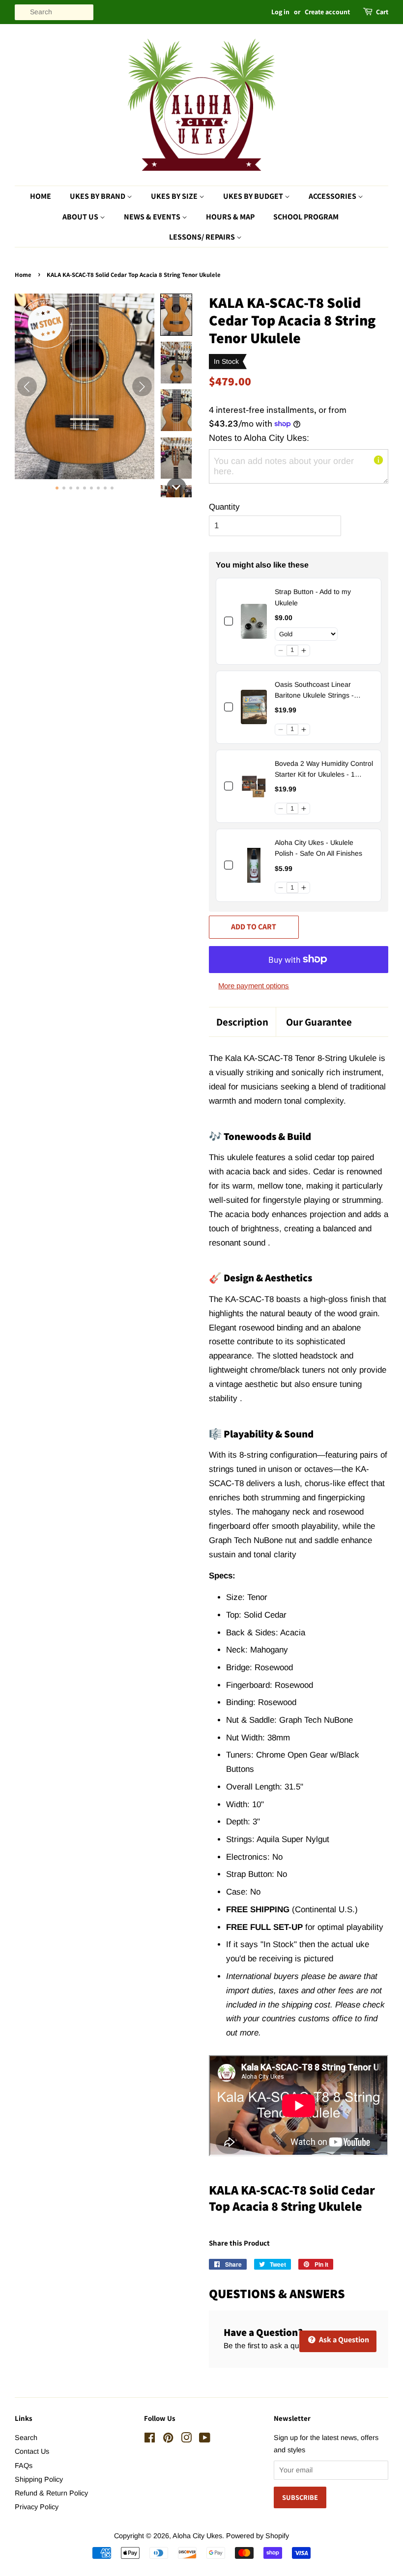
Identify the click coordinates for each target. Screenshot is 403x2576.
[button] (176, 315)
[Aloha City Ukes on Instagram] (186, 2440)
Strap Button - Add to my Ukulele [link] (313, 597)
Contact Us (32, 2451)
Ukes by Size (175, 196)
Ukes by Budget (254, 196)
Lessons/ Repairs (203, 237)
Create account (327, 12)
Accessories (333, 196)
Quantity (224, 507)
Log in (280, 12)
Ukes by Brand (98, 196)
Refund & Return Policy (51, 2493)
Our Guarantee (319, 1022)
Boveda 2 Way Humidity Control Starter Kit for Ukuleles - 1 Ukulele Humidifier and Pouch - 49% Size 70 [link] (324, 770)
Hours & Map (230, 217)
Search (26, 2438)
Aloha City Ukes (197, 2536)
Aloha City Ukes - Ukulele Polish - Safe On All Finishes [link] (318, 848)
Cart (382, 12)
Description (242, 1022)
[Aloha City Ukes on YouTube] (205, 2440)
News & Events (153, 217)
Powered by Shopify (258, 2536)
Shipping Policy (39, 2479)
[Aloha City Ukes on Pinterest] (168, 2440)
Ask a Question (343, 2340)
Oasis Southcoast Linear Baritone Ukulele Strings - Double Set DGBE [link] (314, 691)
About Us (81, 217)
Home (41, 196)
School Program (306, 217)
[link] (254, 621)
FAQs (24, 2466)
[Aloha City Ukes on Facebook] (150, 2440)
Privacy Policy (37, 2507)
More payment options (254, 986)
